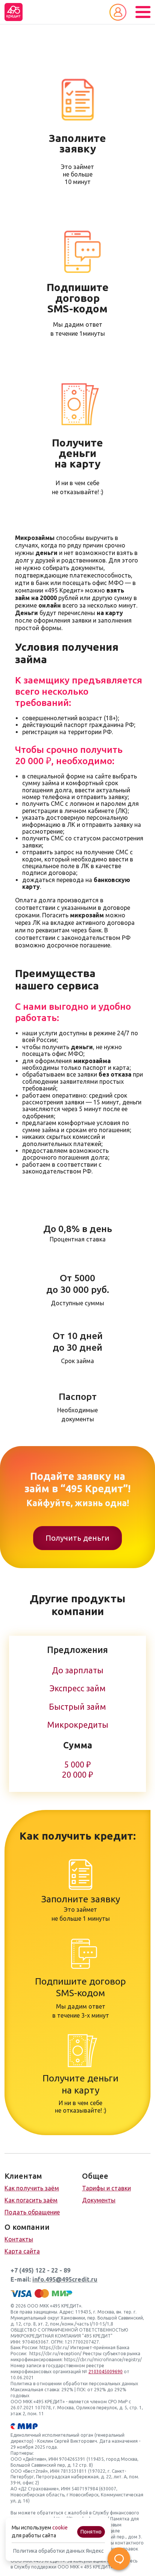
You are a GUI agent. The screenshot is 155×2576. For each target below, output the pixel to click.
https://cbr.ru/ (54, 2348)
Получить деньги (77, 1538)
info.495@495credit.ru (65, 2279)
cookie (60, 2528)
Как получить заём (32, 2188)
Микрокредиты (78, 1725)
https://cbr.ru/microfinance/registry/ (103, 2360)
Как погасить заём (31, 2200)
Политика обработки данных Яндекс (59, 2551)
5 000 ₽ (78, 1765)
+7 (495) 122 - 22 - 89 (40, 2270)
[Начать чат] (119, 2559)
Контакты (19, 2239)
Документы (99, 2200)
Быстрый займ (77, 1707)
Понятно (91, 2532)
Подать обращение (32, 2212)
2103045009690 (106, 2372)
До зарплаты (78, 1670)
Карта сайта (22, 2251)
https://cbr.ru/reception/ (55, 2354)
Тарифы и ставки (106, 2188)
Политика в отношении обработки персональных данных (74, 2384)
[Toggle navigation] (143, 12)
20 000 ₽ (78, 1775)
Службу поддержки (35, 2567)
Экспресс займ (78, 1688)
